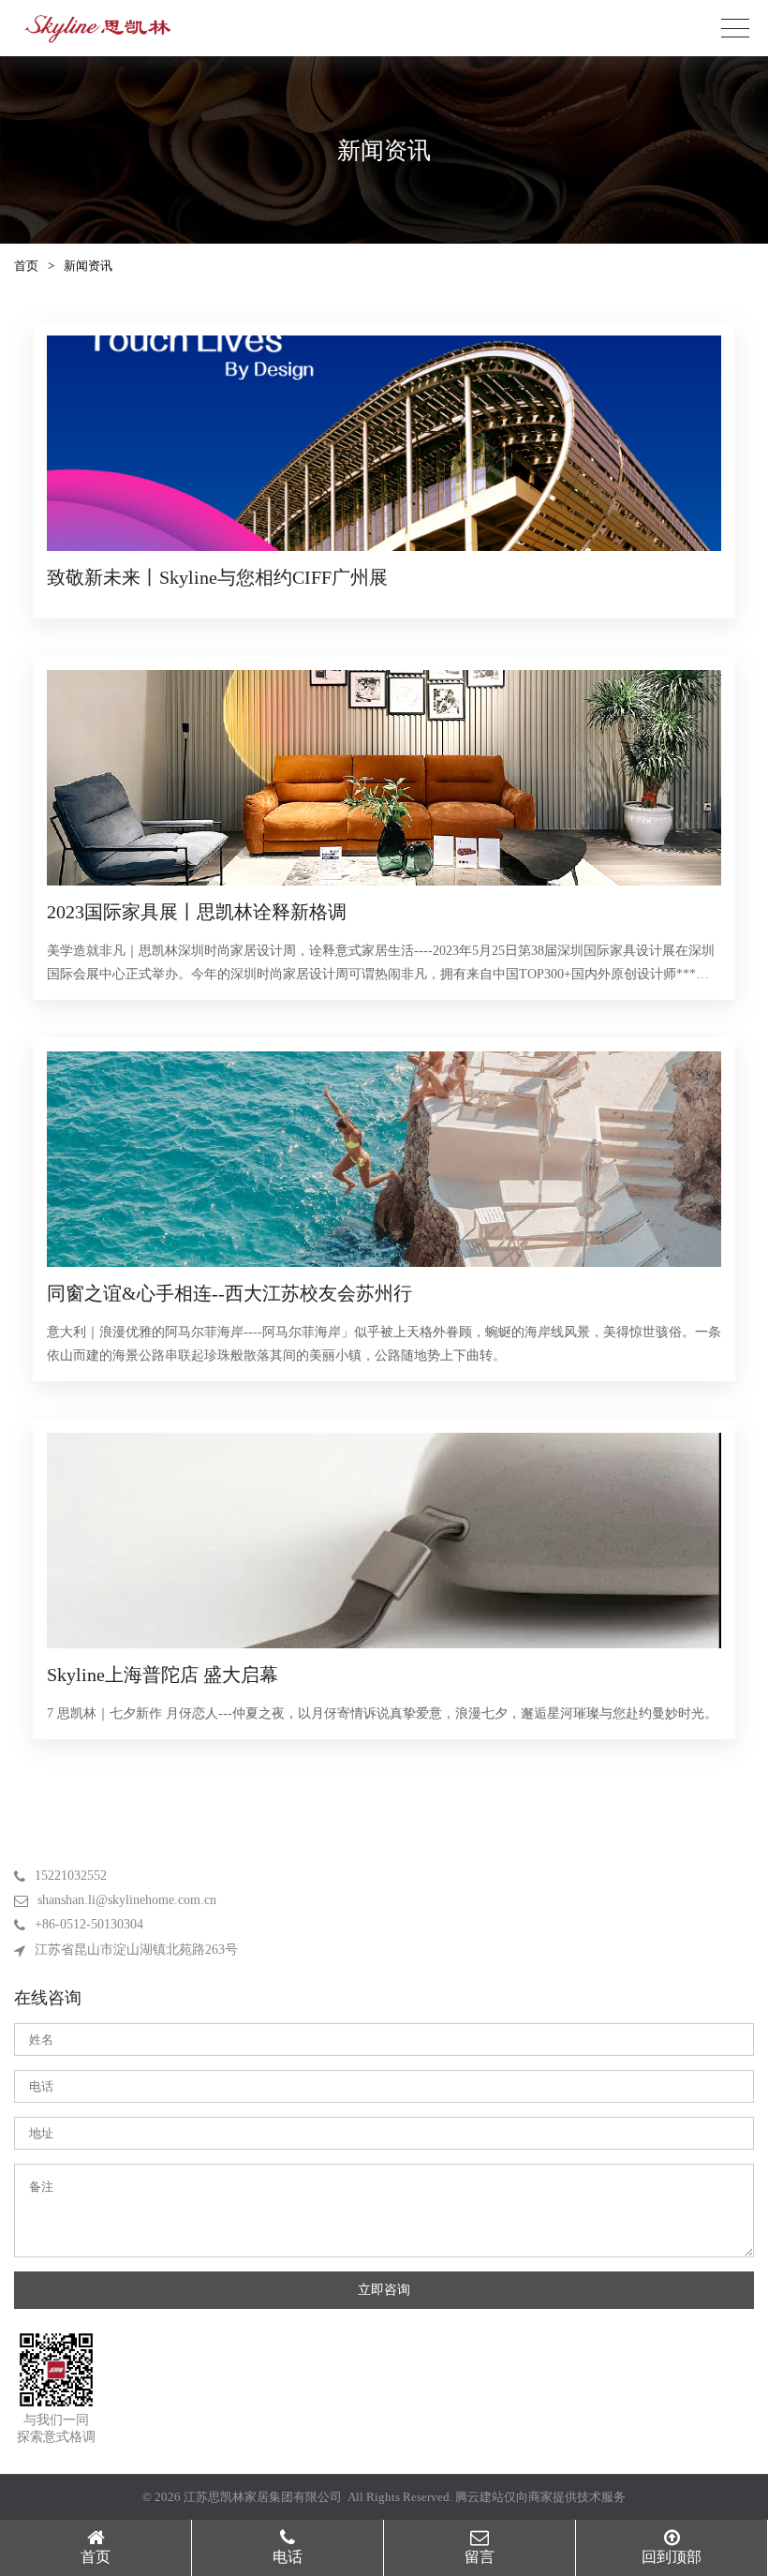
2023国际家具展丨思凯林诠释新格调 (197, 912)
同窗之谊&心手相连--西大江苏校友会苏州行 (229, 1293)
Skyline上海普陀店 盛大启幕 (162, 1675)
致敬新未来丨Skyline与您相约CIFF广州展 (217, 577)
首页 (26, 266)
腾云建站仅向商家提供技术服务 (540, 2497)
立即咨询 (384, 2290)
